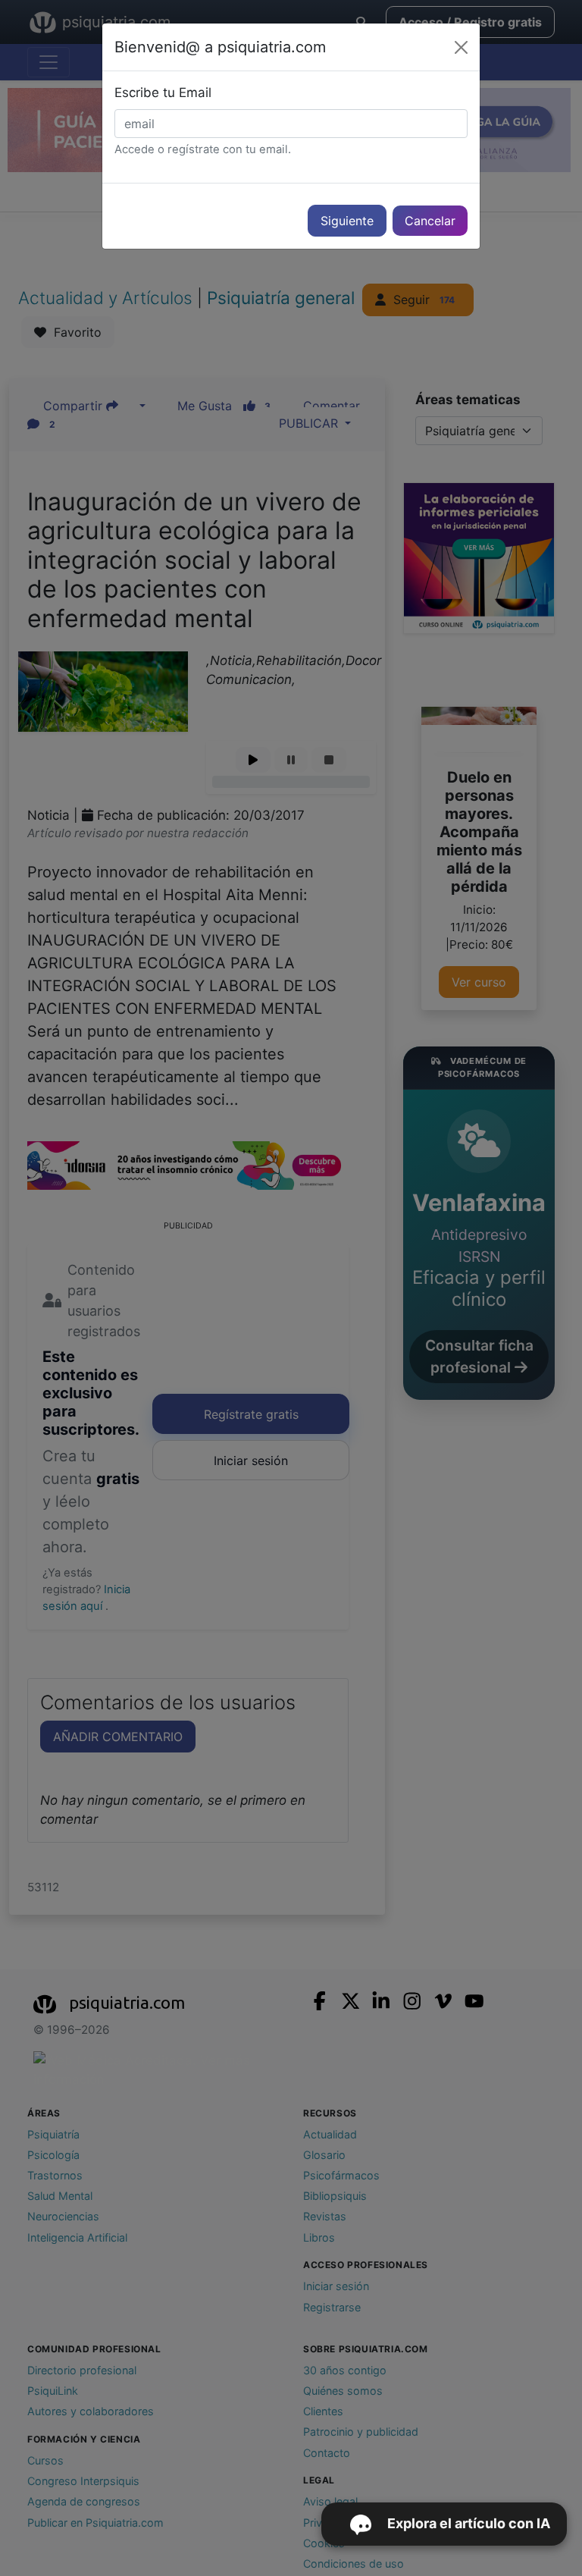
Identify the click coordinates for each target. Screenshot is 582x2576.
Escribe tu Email (163, 93)
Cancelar (430, 221)
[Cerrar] (461, 47)
